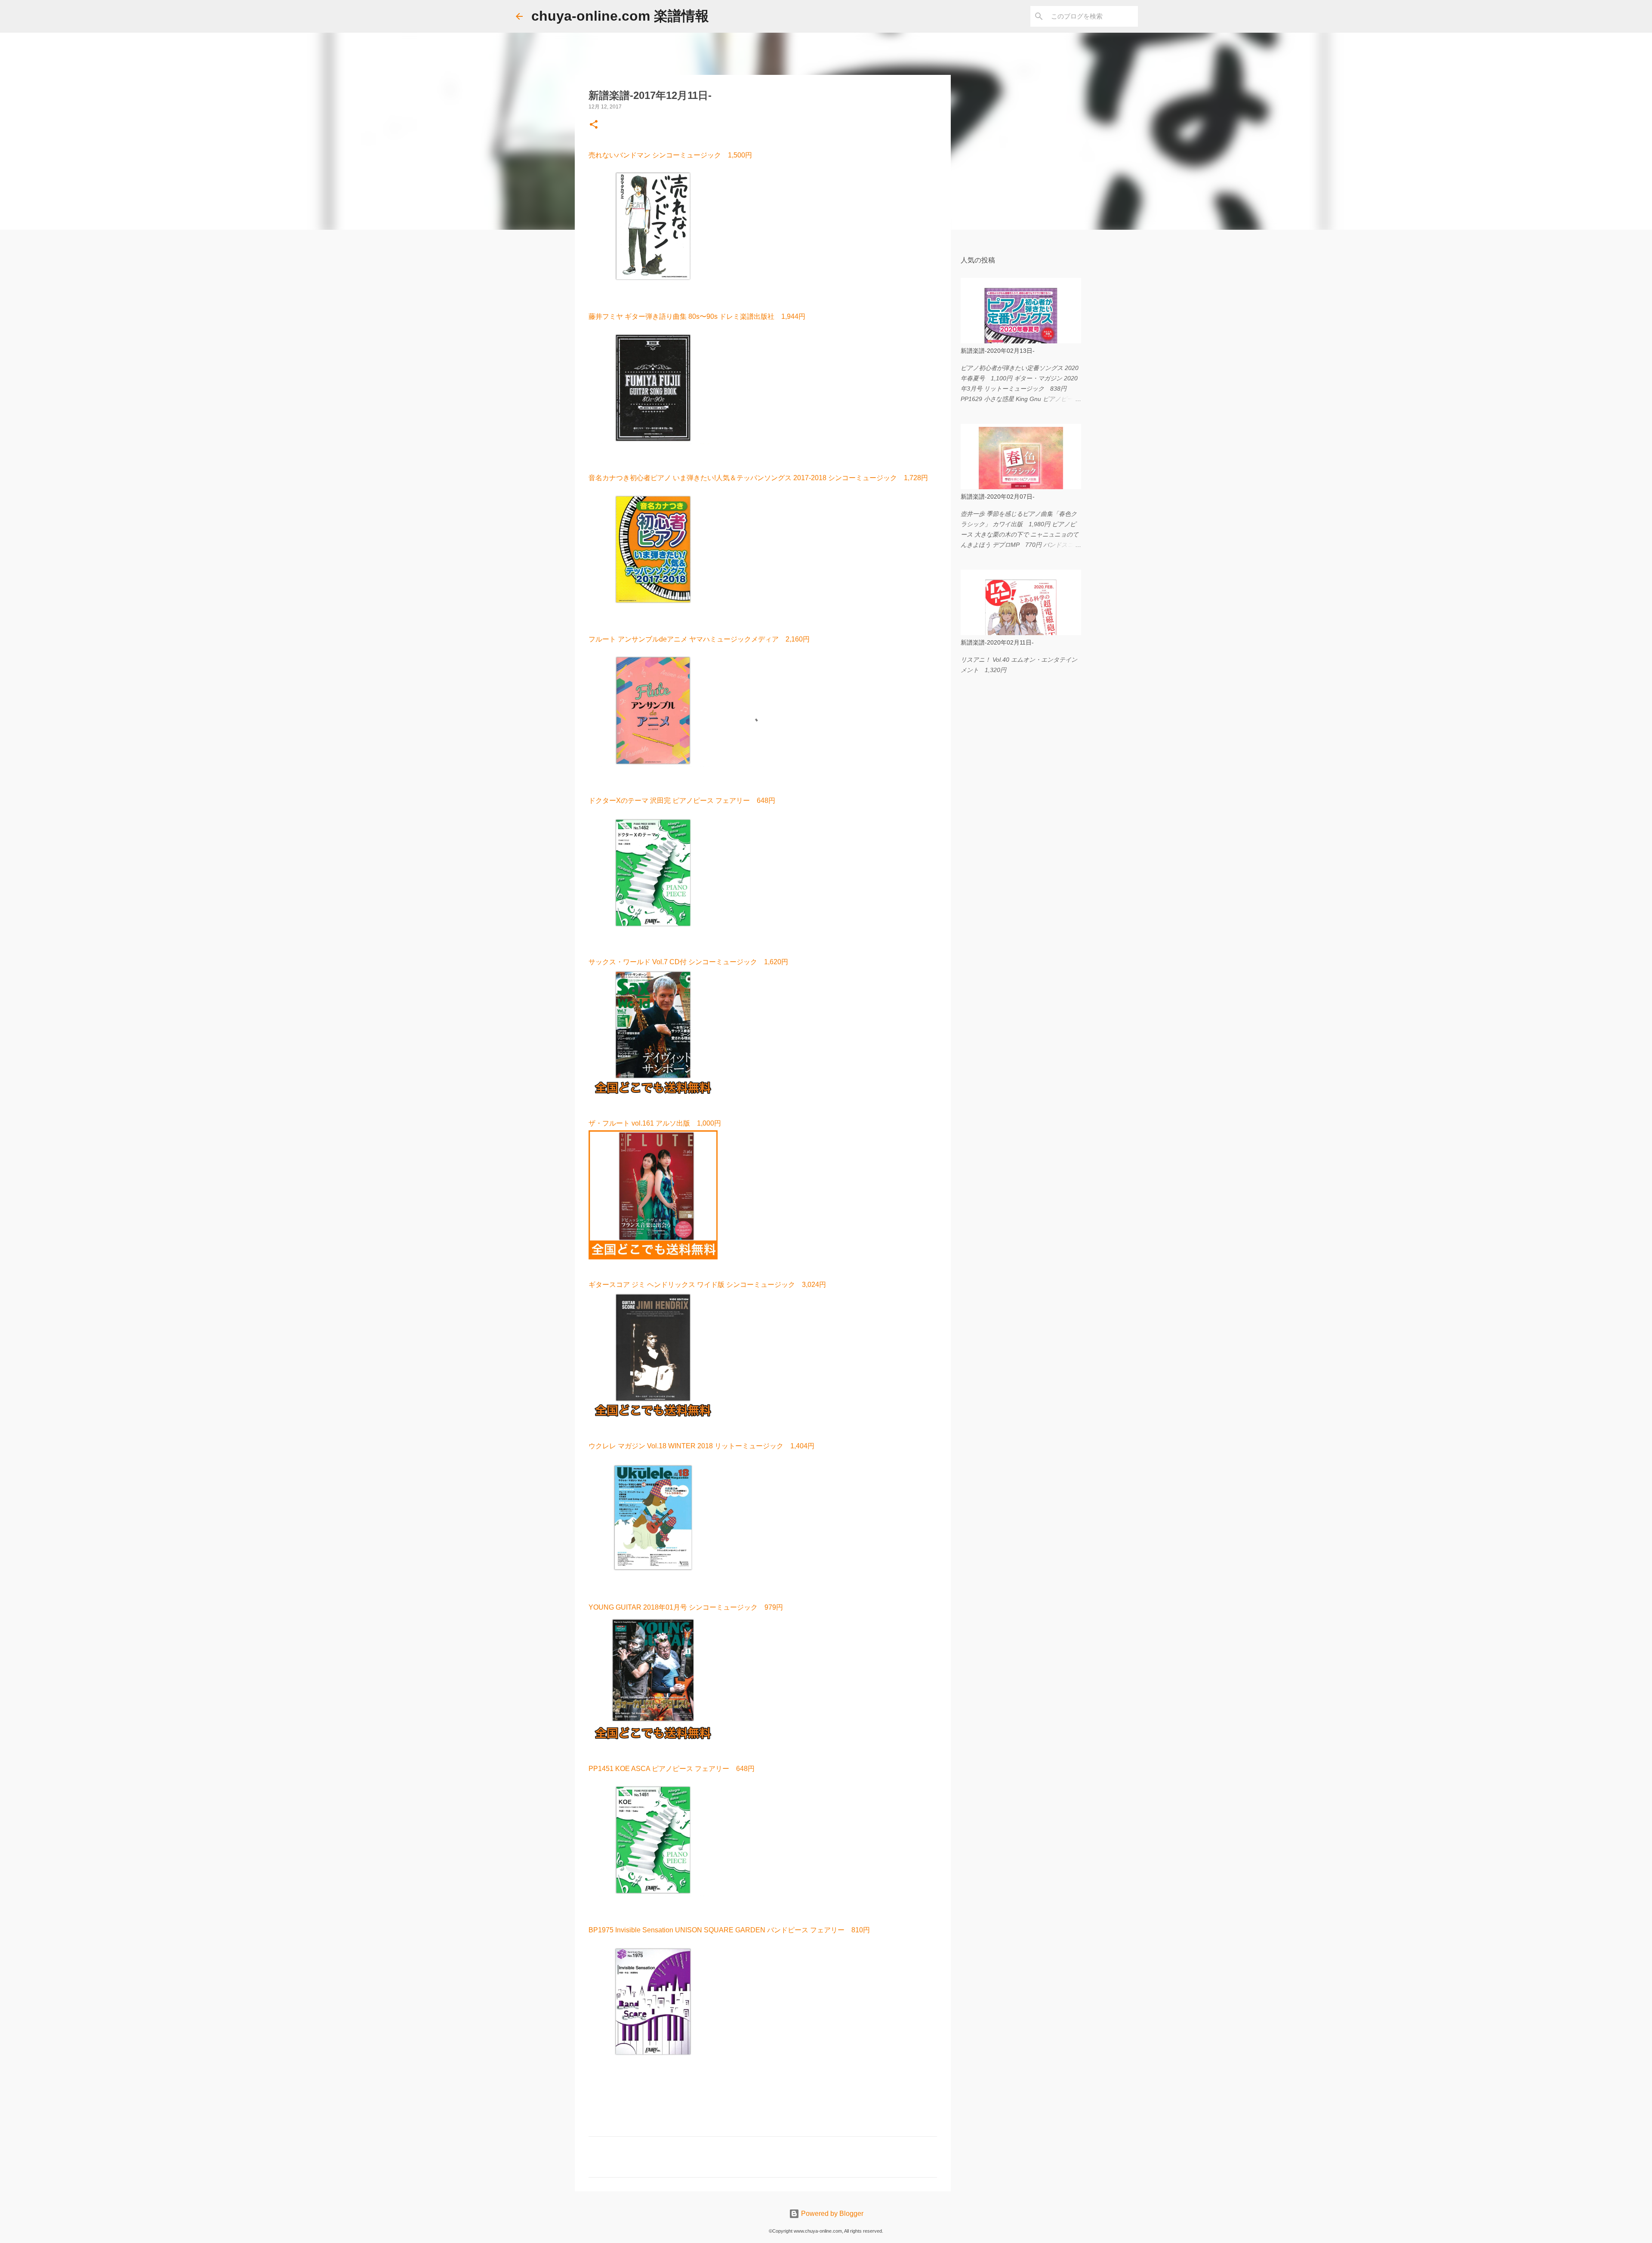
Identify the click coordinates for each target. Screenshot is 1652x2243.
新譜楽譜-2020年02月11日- (997, 642)
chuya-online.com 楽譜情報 (620, 16)
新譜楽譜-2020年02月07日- (998, 497)
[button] (594, 125)
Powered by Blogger (831, 2214)
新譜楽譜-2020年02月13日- (998, 351)
